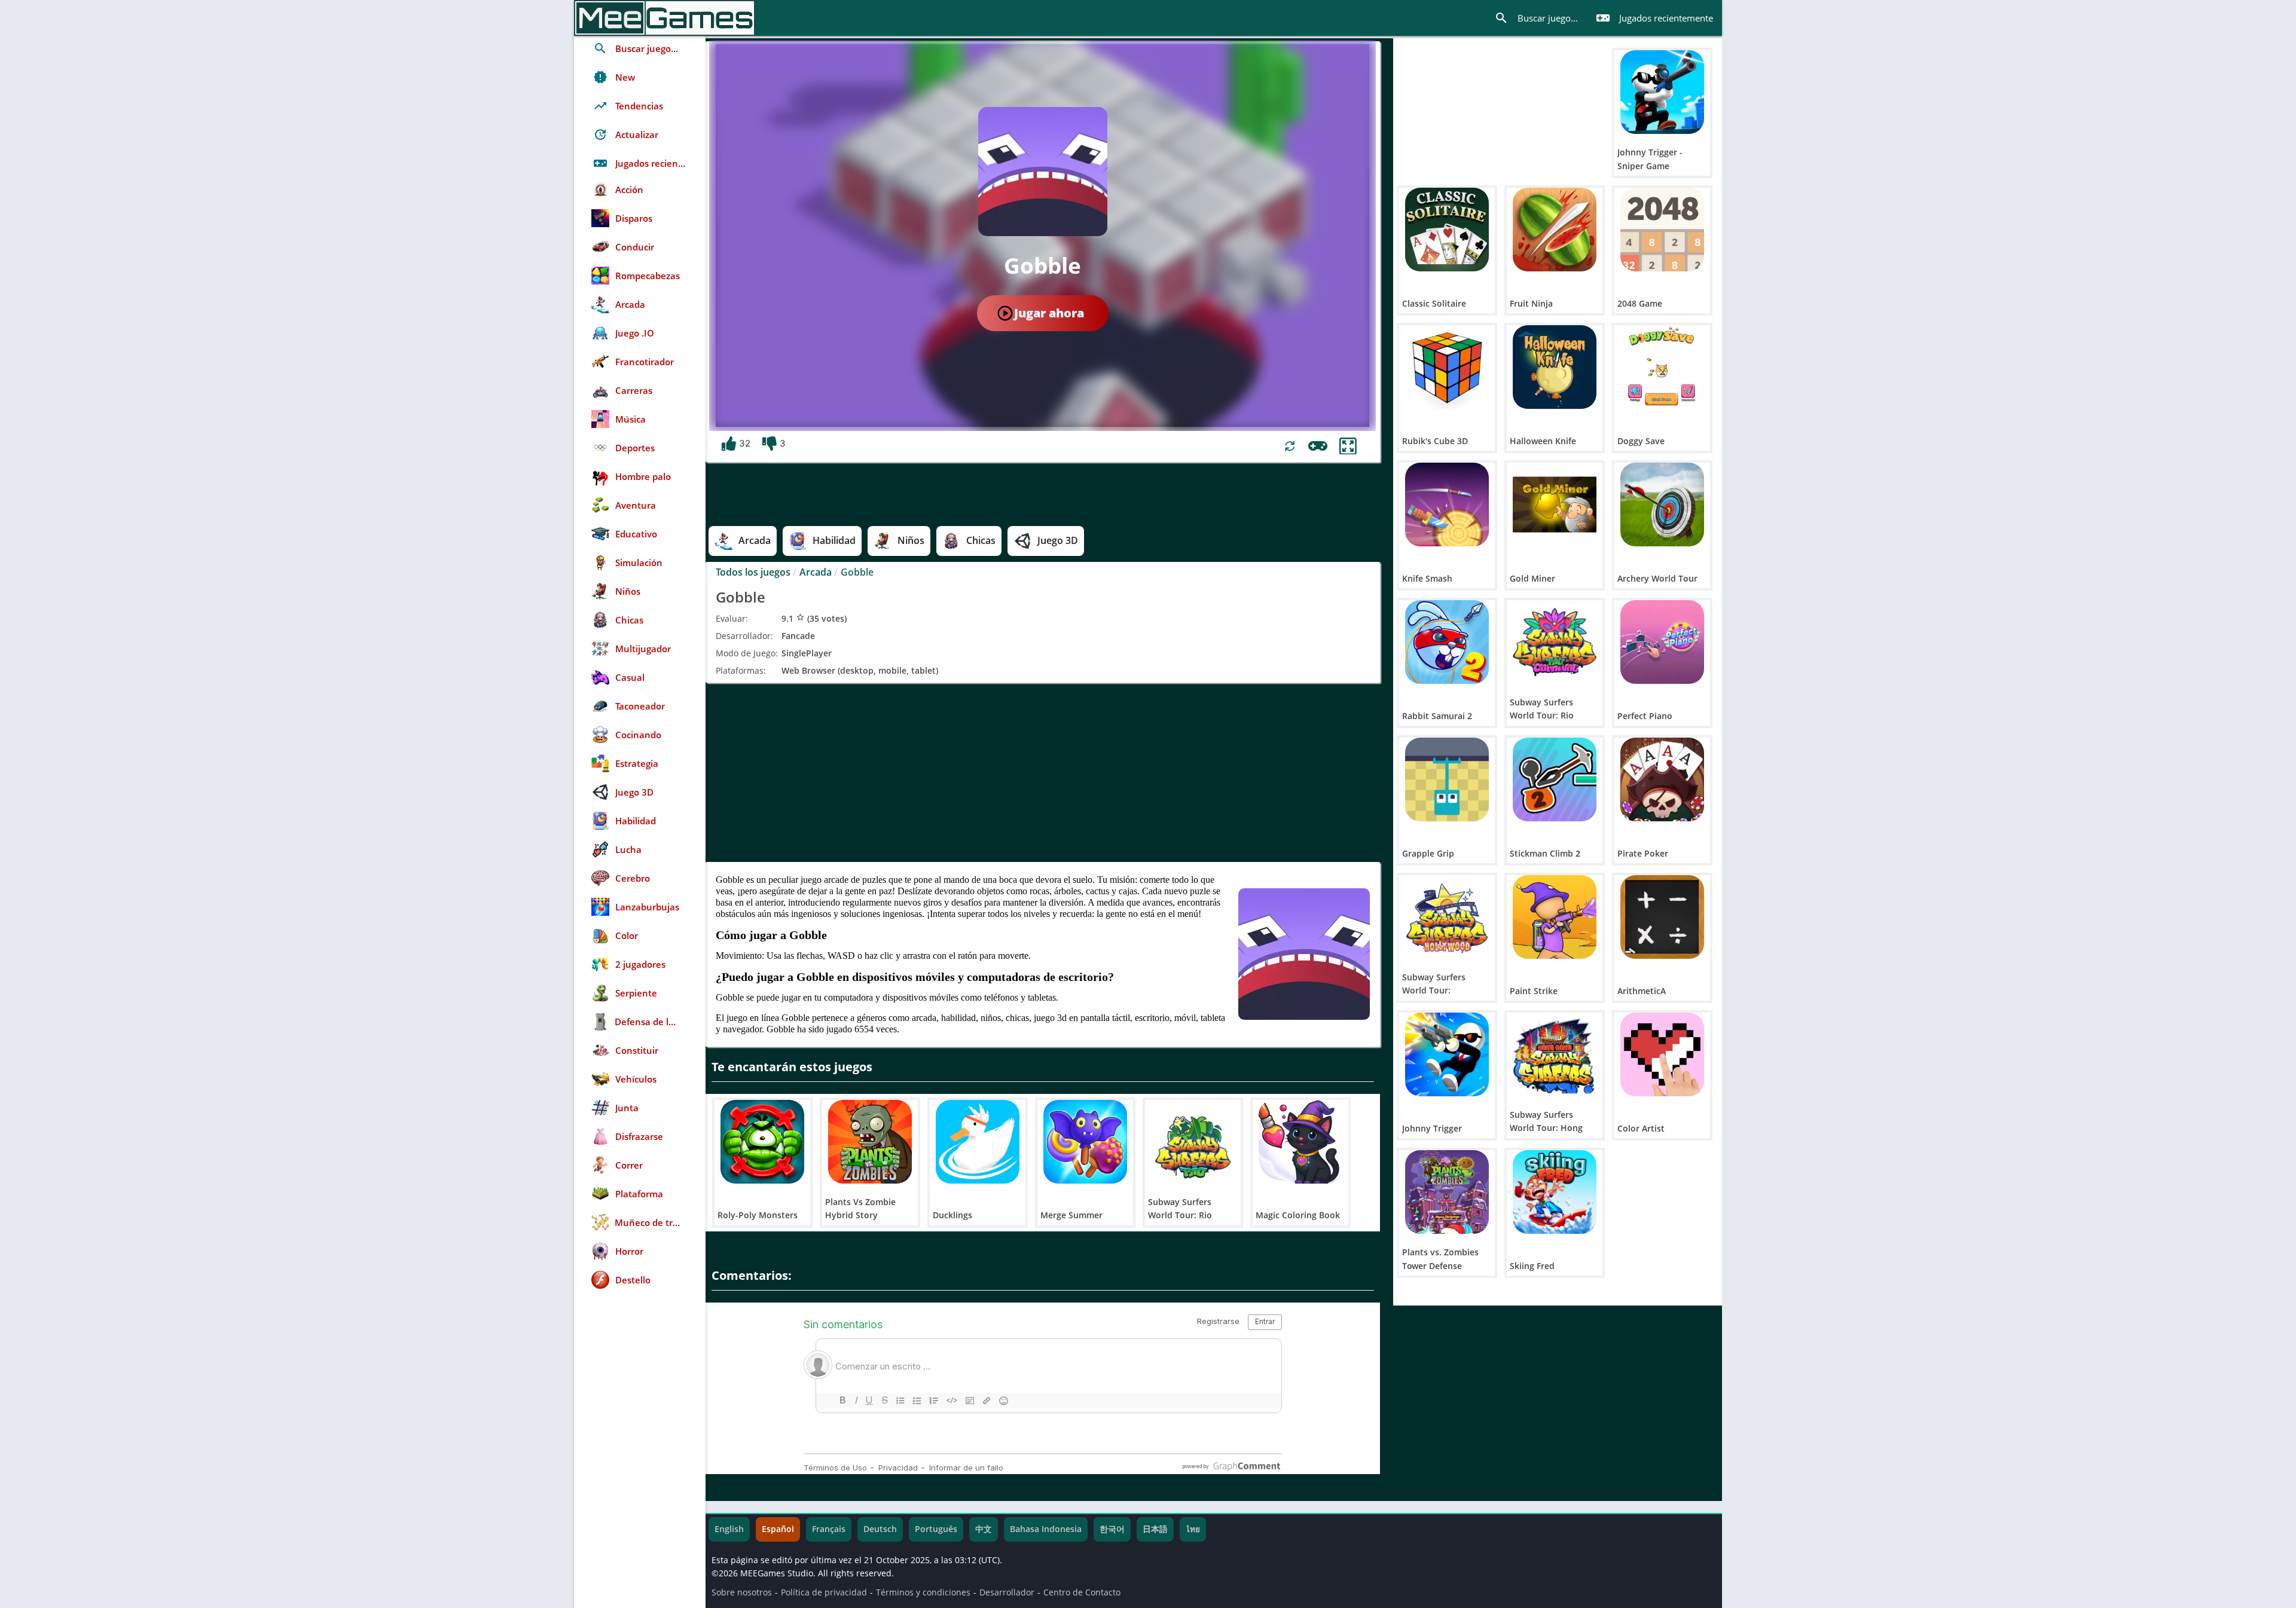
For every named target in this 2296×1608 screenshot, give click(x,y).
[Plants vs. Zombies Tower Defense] (1447, 1192)
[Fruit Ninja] (1555, 230)
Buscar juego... (1536, 18)
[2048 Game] (1662, 230)
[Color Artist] (1662, 1054)
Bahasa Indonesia (1046, 1529)
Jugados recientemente (1654, 18)
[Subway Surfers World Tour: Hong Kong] (1555, 1054)
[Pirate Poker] (1662, 779)
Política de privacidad (824, 1592)
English (729, 1529)
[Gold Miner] (1555, 505)
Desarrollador (1007, 1592)
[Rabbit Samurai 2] (1447, 642)
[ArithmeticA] (1662, 917)
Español (778, 1529)
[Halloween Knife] (1555, 367)
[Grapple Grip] (1447, 779)
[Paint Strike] (1555, 917)
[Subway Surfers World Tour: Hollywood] (1447, 917)
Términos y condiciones (923, 1592)
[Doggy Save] (1662, 367)
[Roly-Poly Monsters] (762, 1142)
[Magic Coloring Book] (1300, 1142)
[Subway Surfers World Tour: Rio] (1193, 1142)
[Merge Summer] (1085, 1142)
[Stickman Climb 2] (1555, 779)
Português (936, 1529)
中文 (984, 1529)
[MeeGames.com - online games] (665, 18)
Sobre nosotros (742, 1592)
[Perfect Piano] (1662, 642)
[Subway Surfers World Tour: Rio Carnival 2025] (1555, 642)
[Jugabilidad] (1318, 446)
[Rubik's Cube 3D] (1447, 367)
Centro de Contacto (1082, 1592)
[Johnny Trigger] (1447, 1054)
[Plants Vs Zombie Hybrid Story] (870, 1142)
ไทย (1193, 1529)
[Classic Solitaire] (1447, 230)
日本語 (1155, 1529)
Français (829, 1529)
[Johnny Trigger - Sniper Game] (1662, 92)
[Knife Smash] (1447, 505)
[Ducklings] (978, 1142)
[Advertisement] (1043, 772)
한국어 (1112, 1529)
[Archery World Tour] (1662, 505)
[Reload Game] (1290, 446)
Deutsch (880, 1529)
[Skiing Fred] (1555, 1192)
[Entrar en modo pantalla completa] (1348, 446)
